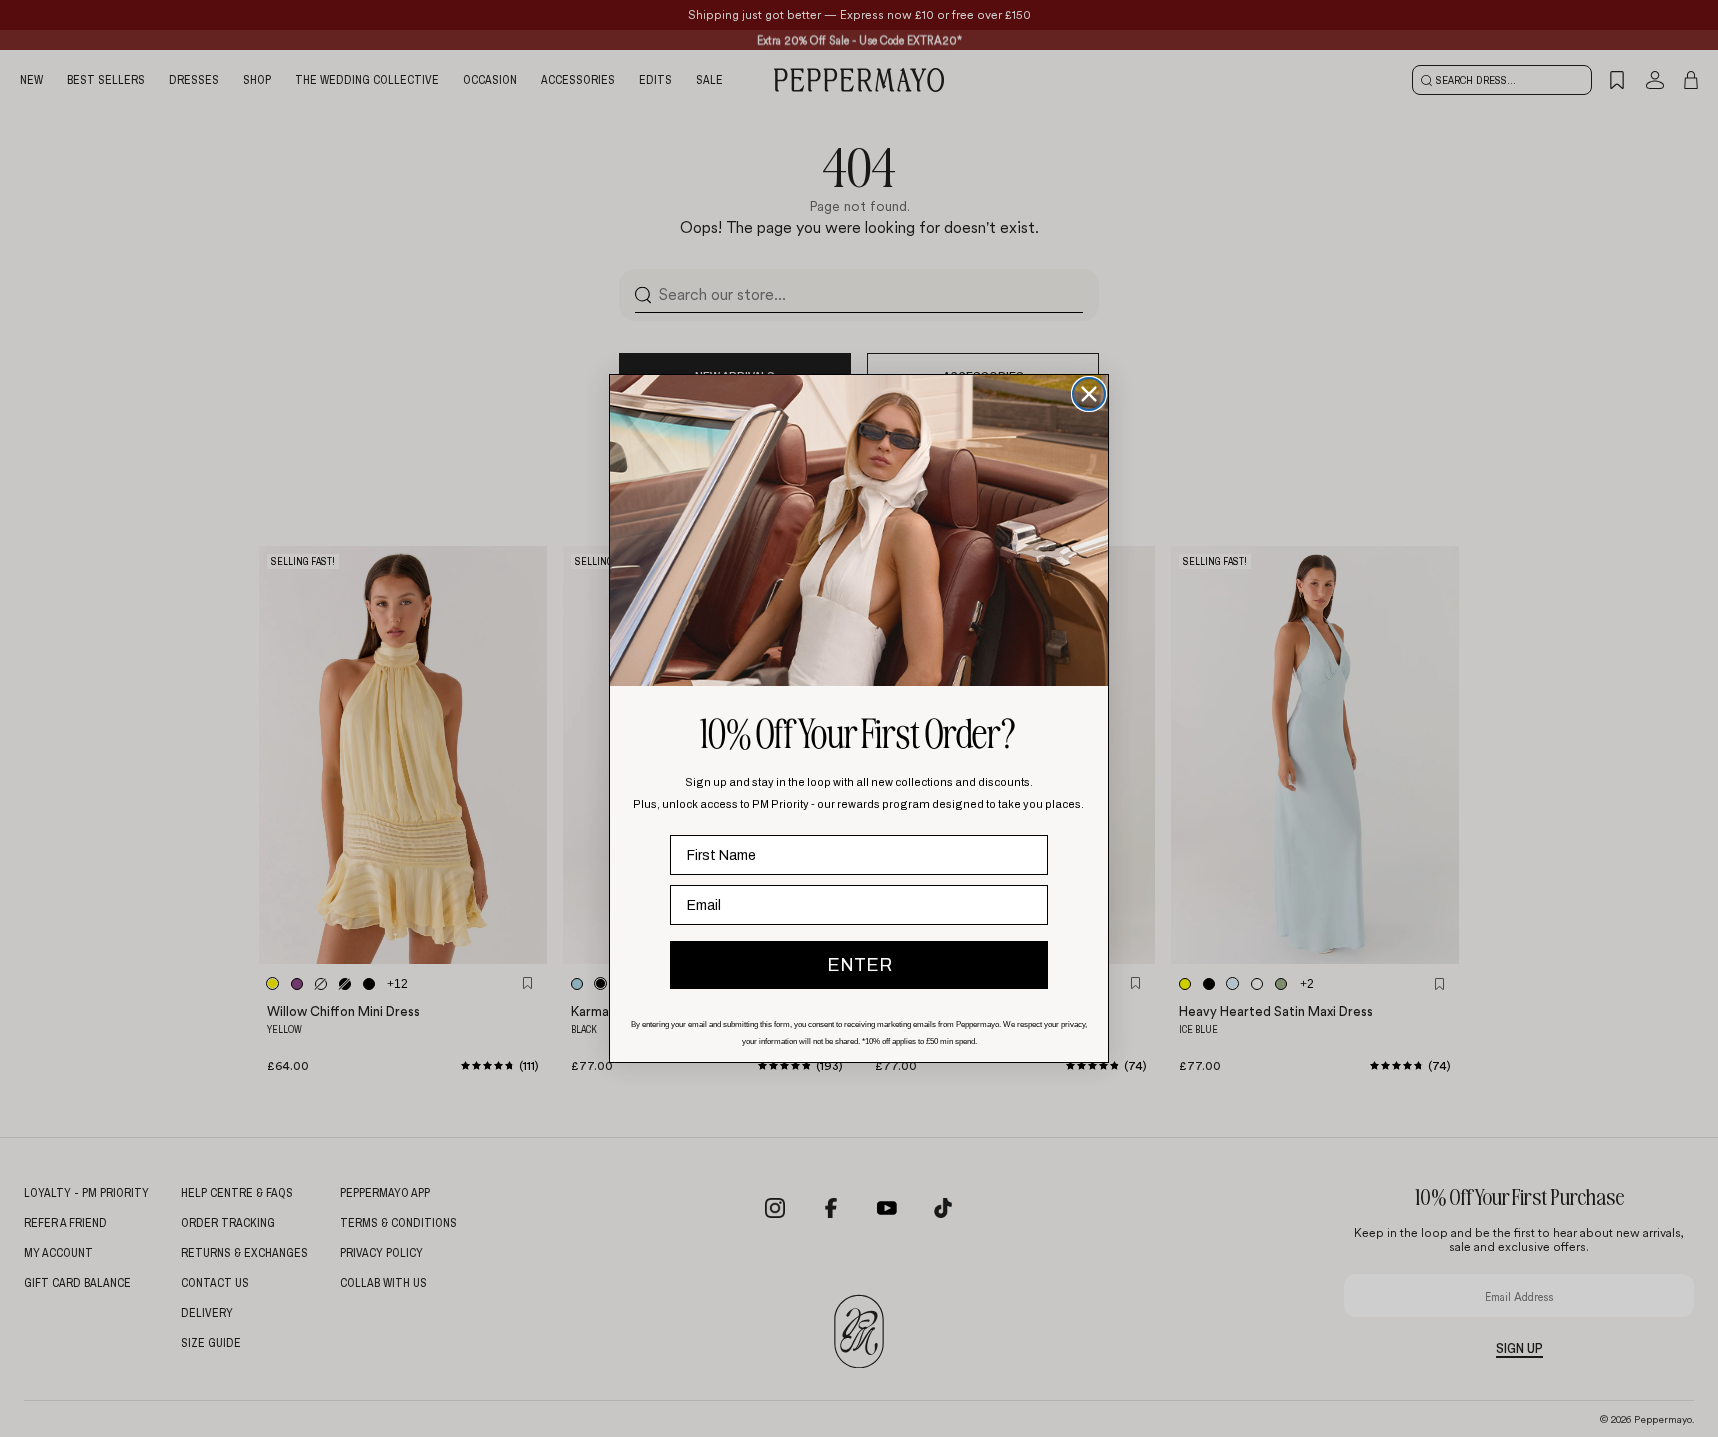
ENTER (859, 965)
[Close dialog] (1089, 394)
